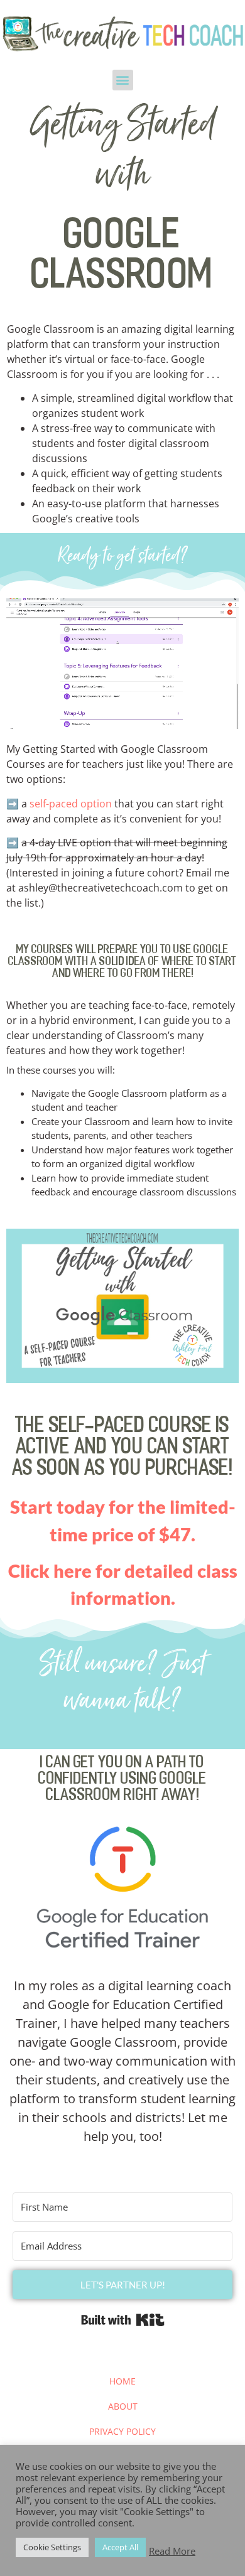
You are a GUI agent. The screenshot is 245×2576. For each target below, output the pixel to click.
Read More (172, 2551)
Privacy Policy (122, 2431)
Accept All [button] (120, 2547)
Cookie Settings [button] (52, 2547)
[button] (123, 80)
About (123, 2406)
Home (122, 2381)
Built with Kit (123, 2320)
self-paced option (71, 804)
